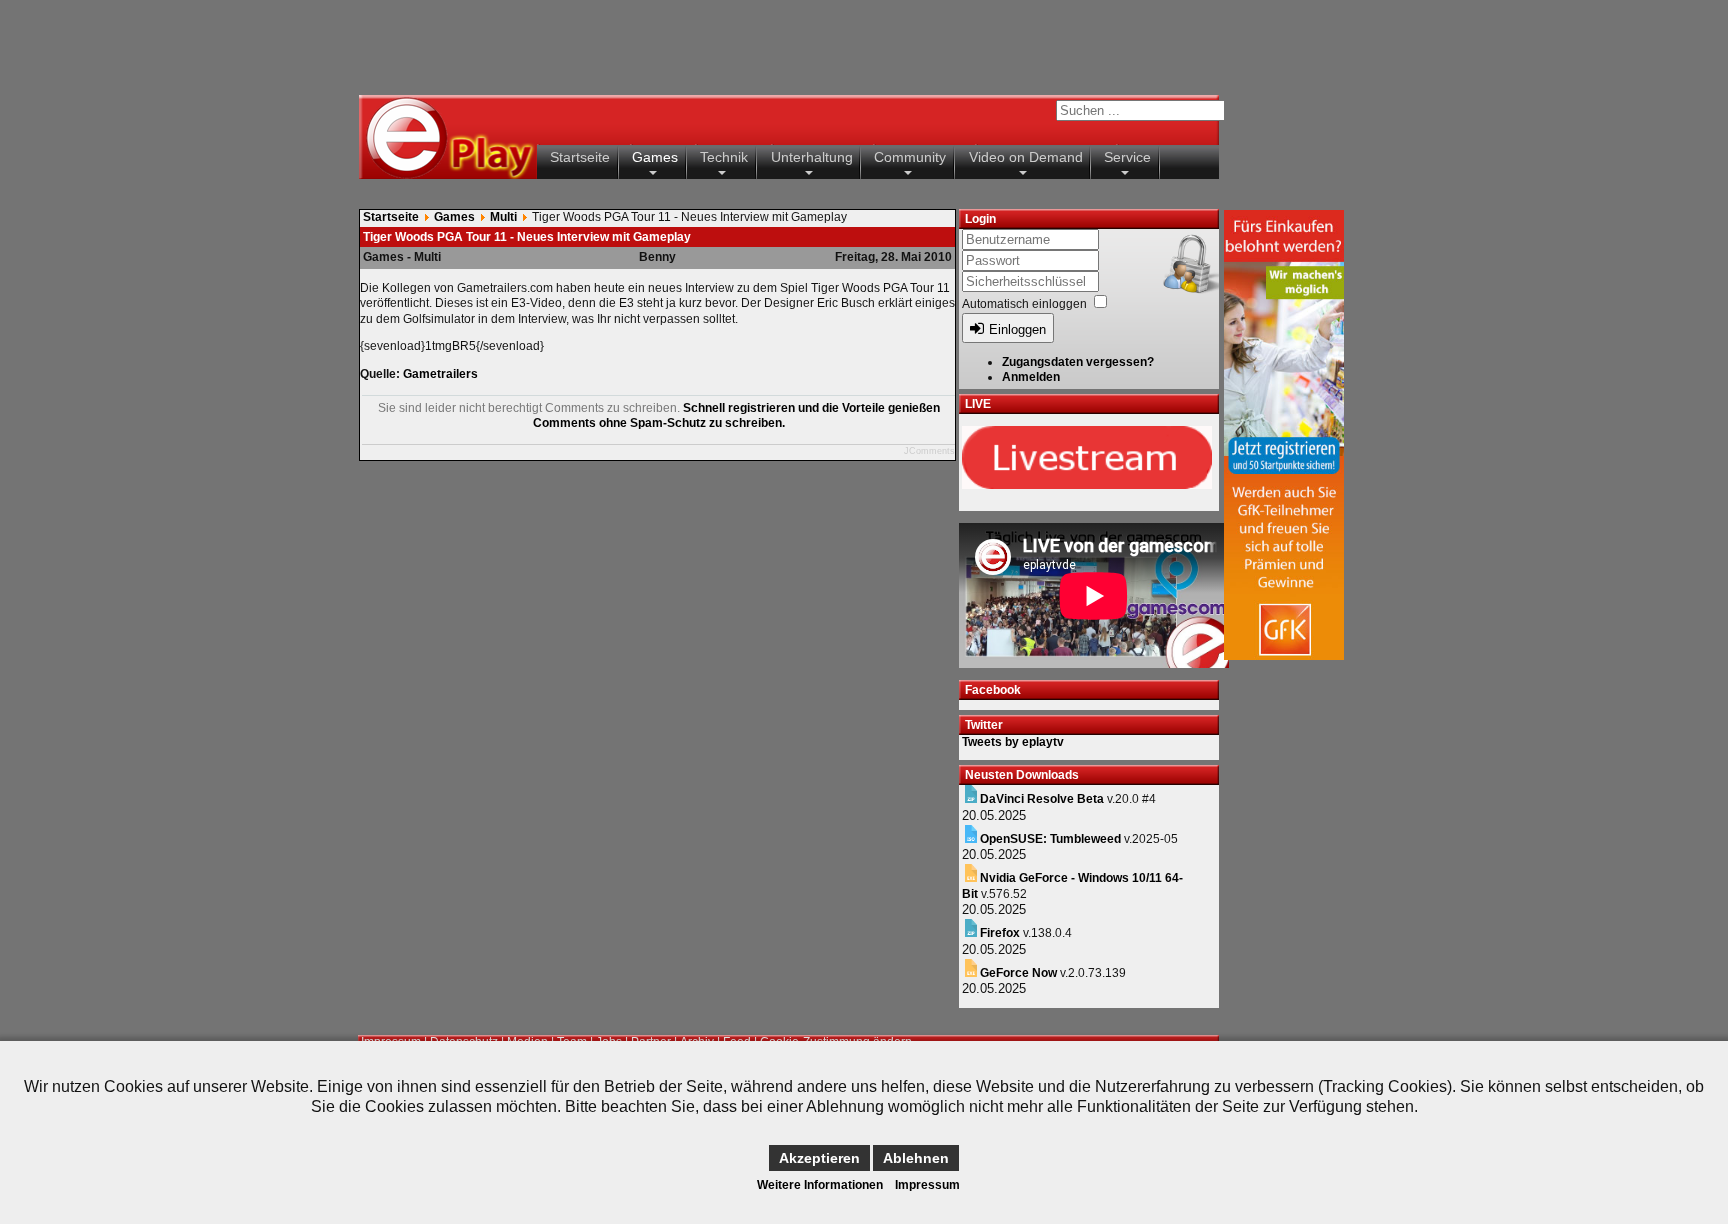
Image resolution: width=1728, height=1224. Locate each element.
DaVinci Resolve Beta (1042, 799)
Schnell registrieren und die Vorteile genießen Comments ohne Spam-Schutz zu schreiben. (736, 416)
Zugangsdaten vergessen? (1078, 362)
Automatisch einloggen (1024, 304)
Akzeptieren (819, 1158)
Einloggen (1017, 329)
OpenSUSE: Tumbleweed (1050, 839)
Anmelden (1031, 377)
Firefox (1000, 933)
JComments (929, 451)
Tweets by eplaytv (1013, 742)
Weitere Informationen (820, 1185)
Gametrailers (440, 374)
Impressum (927, 1185)
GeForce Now (1018, 973)
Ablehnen (916, 1158)
